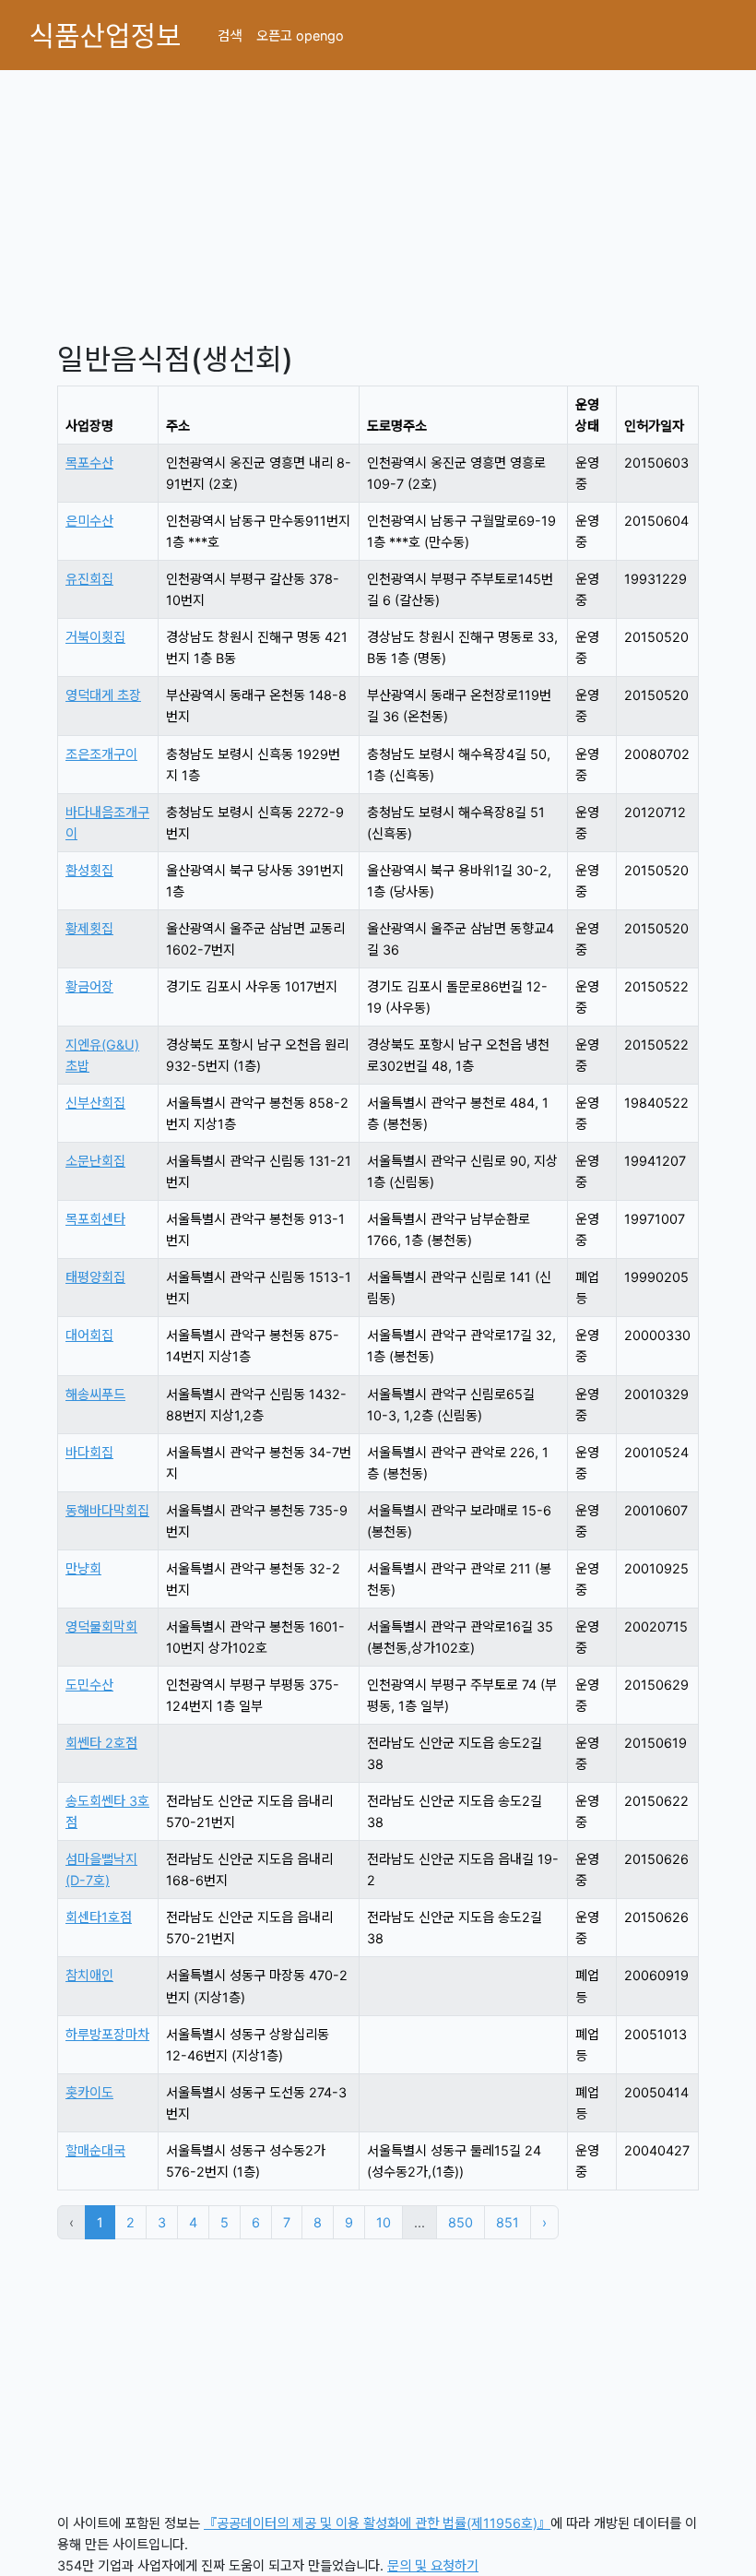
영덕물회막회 (101, 1626)
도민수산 (89, 1685)
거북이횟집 (95, 637)
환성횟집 (89, 870)
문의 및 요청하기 (433, 2565)
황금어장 (89, 986)
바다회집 (89, 1452)
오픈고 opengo (300, 36)
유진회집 (89, 579)
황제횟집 (89, 928)
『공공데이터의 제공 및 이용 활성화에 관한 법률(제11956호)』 (377, 2523)
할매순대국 (95, 2150)
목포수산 (89, 463)
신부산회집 (95, 1103)
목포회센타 (95, 1219)
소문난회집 (95, 1161)
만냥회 (83, 1568)
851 (508, 2222)
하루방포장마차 (107, 2034)
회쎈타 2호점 (101, 1743)
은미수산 (89, 521)
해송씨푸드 (95, 1394)
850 (461, 2222)
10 (384, 2222)
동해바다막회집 (107, 1510)
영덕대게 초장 (103, 695)
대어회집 (89, 1335)
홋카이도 (89, 2092)
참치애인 (89, 1975)
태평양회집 (95, 1277)
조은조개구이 (101, 754)
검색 (230, 36)
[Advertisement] (378, 199)
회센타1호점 (99, 1917)
